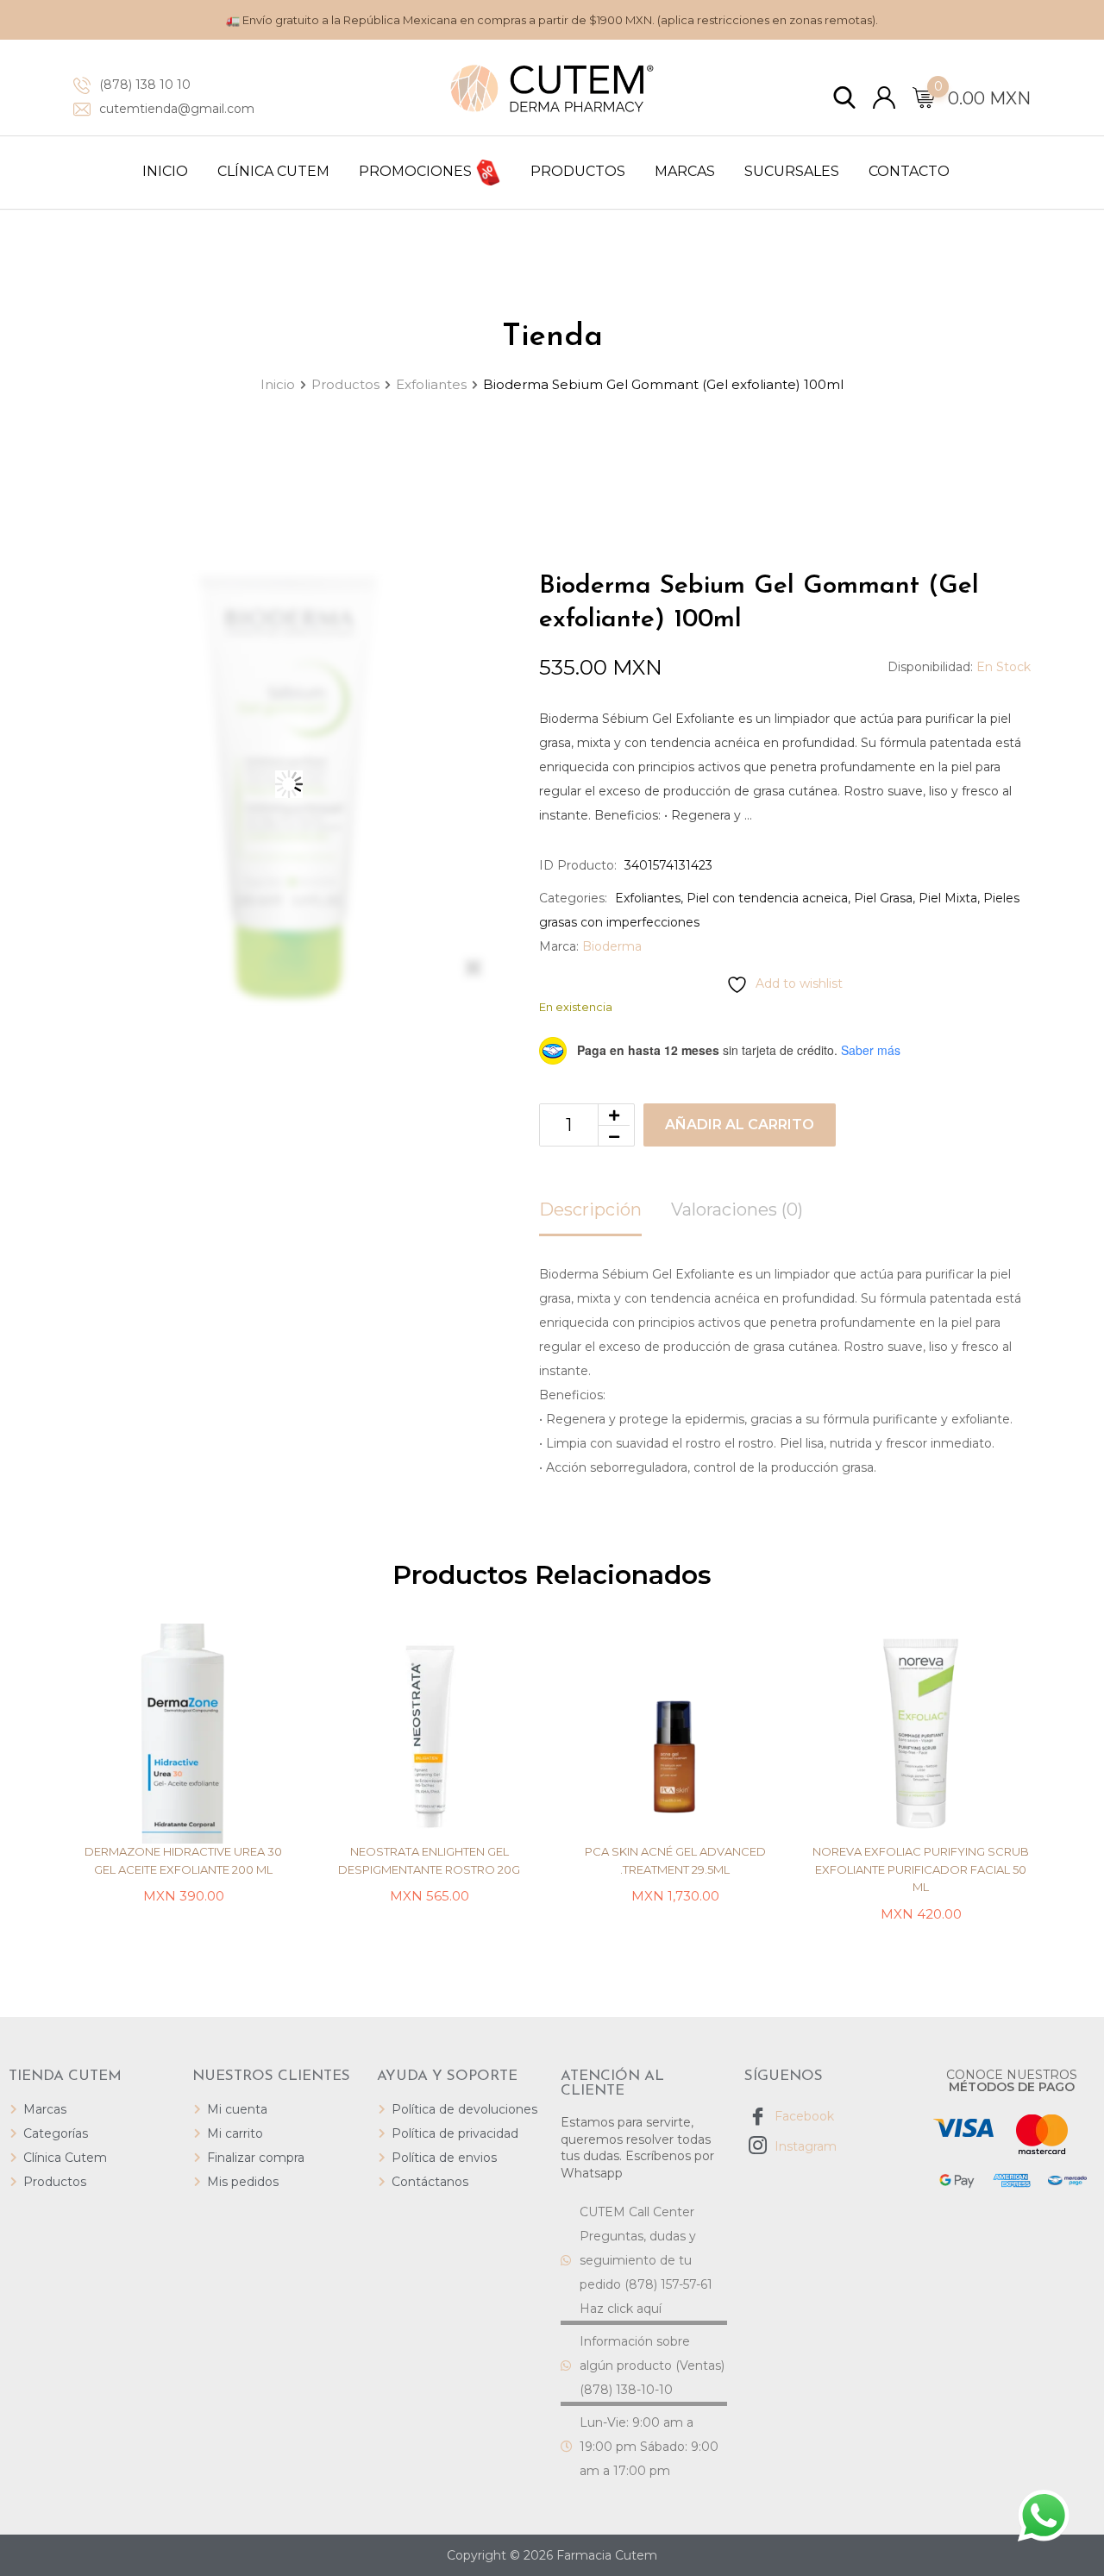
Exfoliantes (648, 898)
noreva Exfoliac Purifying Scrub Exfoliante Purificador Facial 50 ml (921, 1869)
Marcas (685, 171)
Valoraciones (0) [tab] (737, 1209)
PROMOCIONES (417, 171)
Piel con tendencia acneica (767, 898)
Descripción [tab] (590, 1209)
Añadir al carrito (740, 1125)
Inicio (165, 171)
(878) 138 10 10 (145, 85)
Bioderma (612, 946)
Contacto (909, 171)
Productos (578, 171)
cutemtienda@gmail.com (177, 109)
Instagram (804, 2146)
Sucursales (792, 171)
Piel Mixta (948, 898)
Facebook (803, 2116)
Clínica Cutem (273, 171)
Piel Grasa (883, 898)
